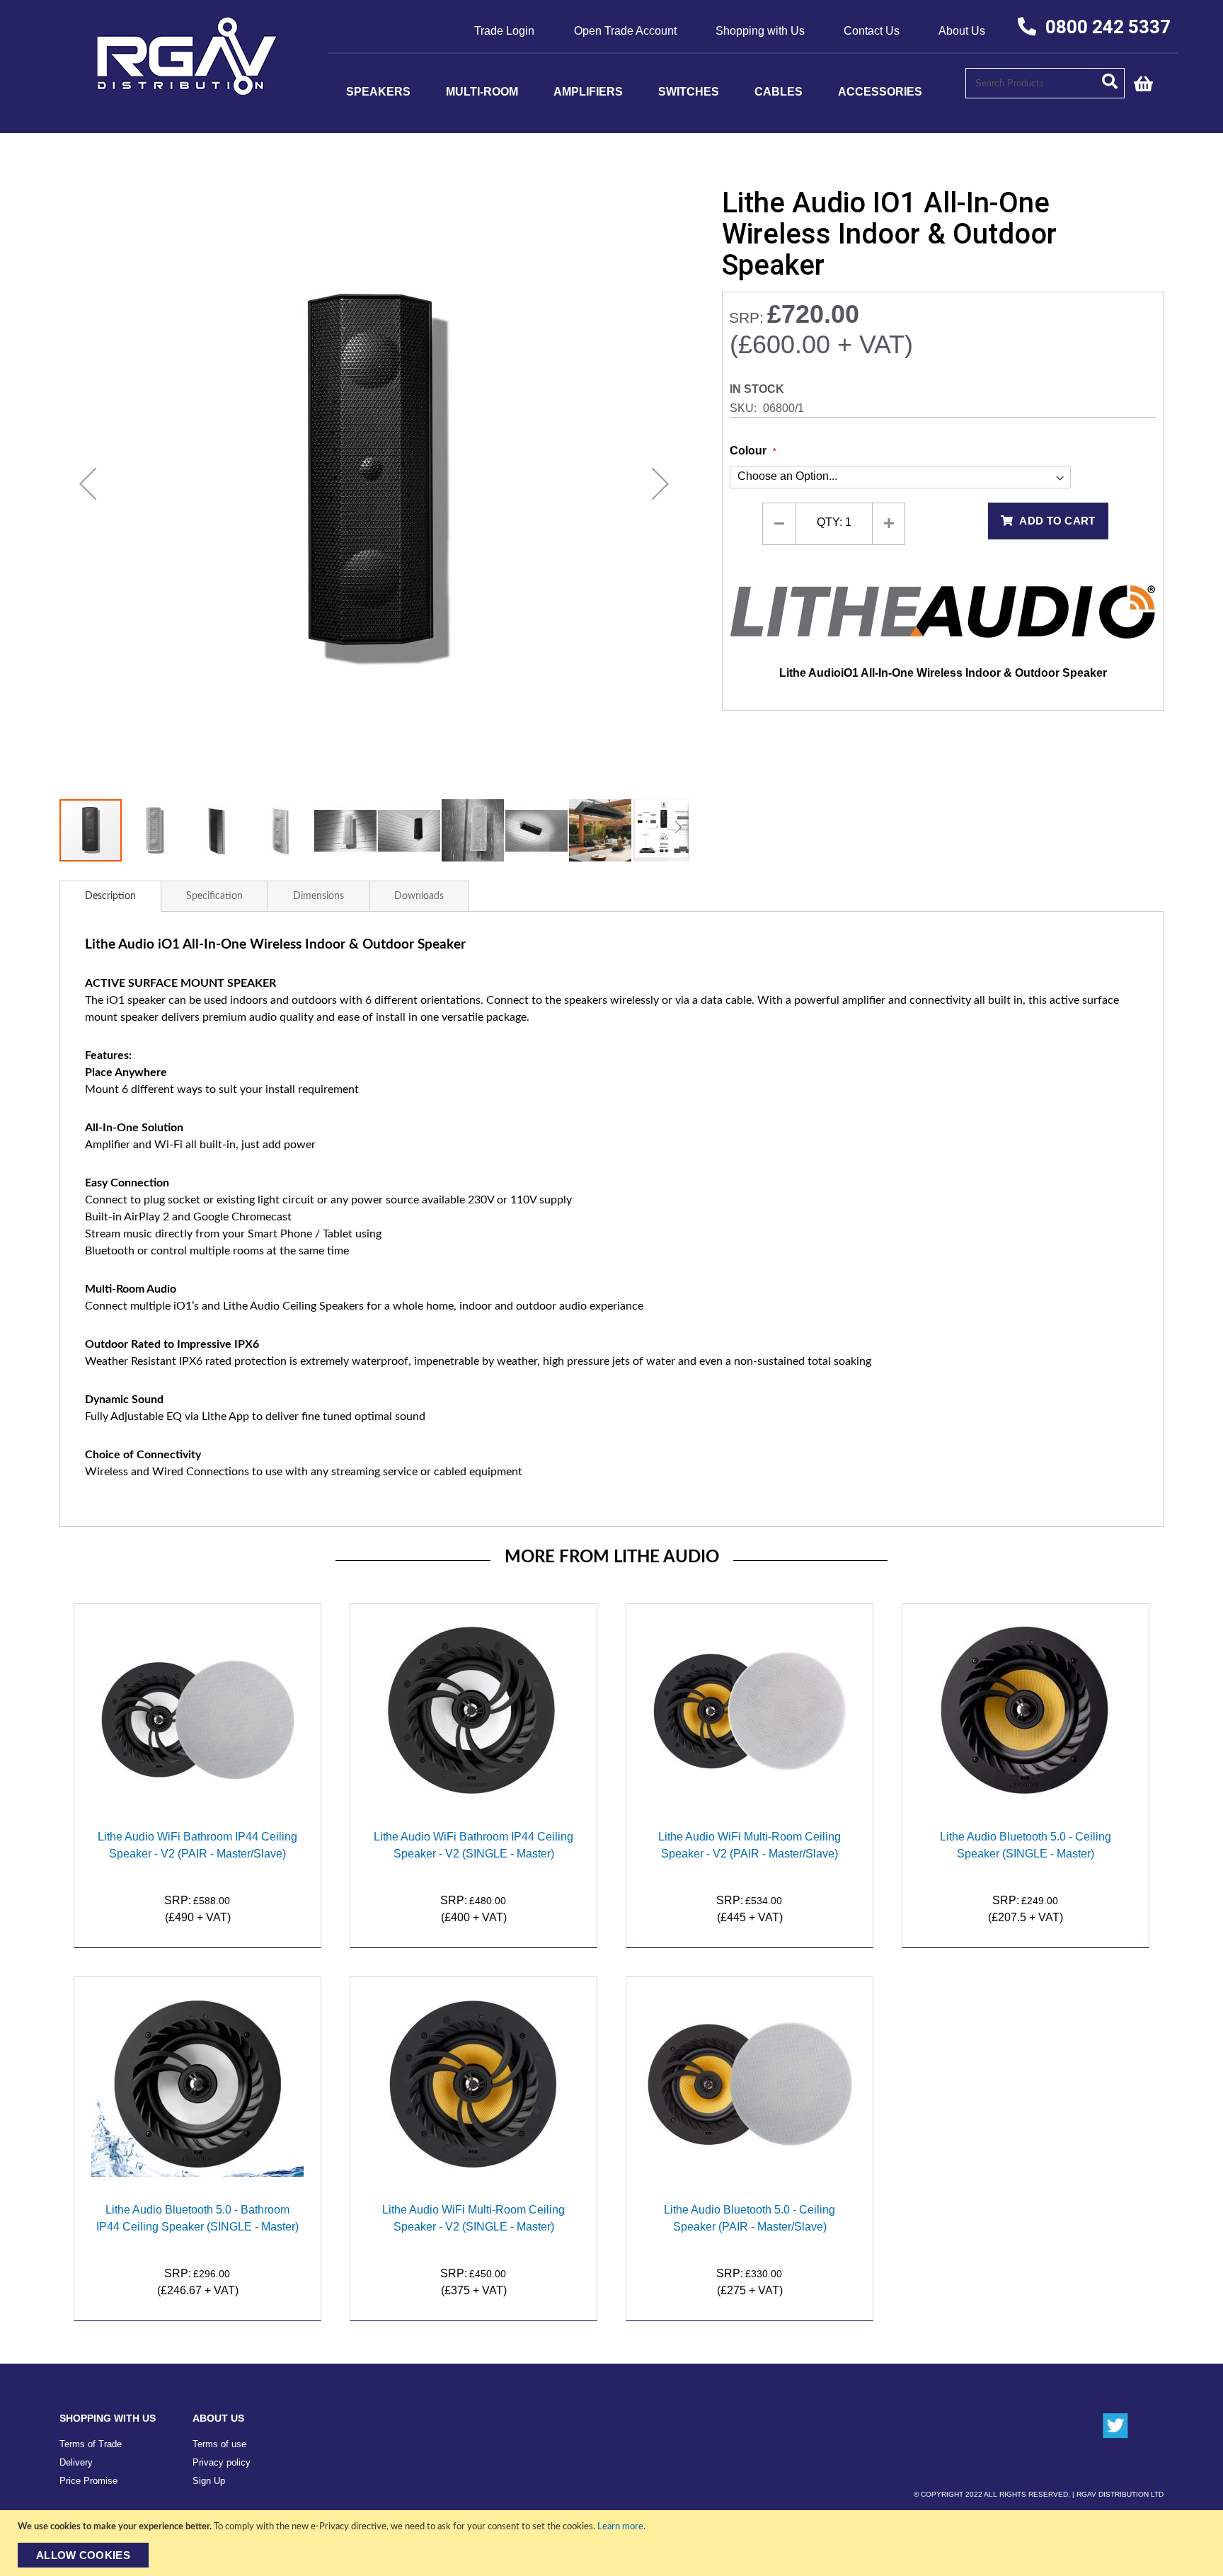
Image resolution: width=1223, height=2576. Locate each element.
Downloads (419, 896)
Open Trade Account (625, 31)
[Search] (1113, 80)
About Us (962, 31)
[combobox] (1045, 83)
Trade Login (504, 31)
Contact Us (872, 31)
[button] (88, 483)
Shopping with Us (760, 31)
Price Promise (88, 2481)
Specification (214, 896)
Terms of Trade (91, 2444)
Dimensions (318, 896)
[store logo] (187, 91)
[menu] (647, 92)
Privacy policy (222, 2462)
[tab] (110, 896)
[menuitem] (378, 92)
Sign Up (209, 2481)
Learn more (620, 2527)
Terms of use (219, 2444)
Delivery (76, 2462)
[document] (613, 2543)
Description (110, 896)
